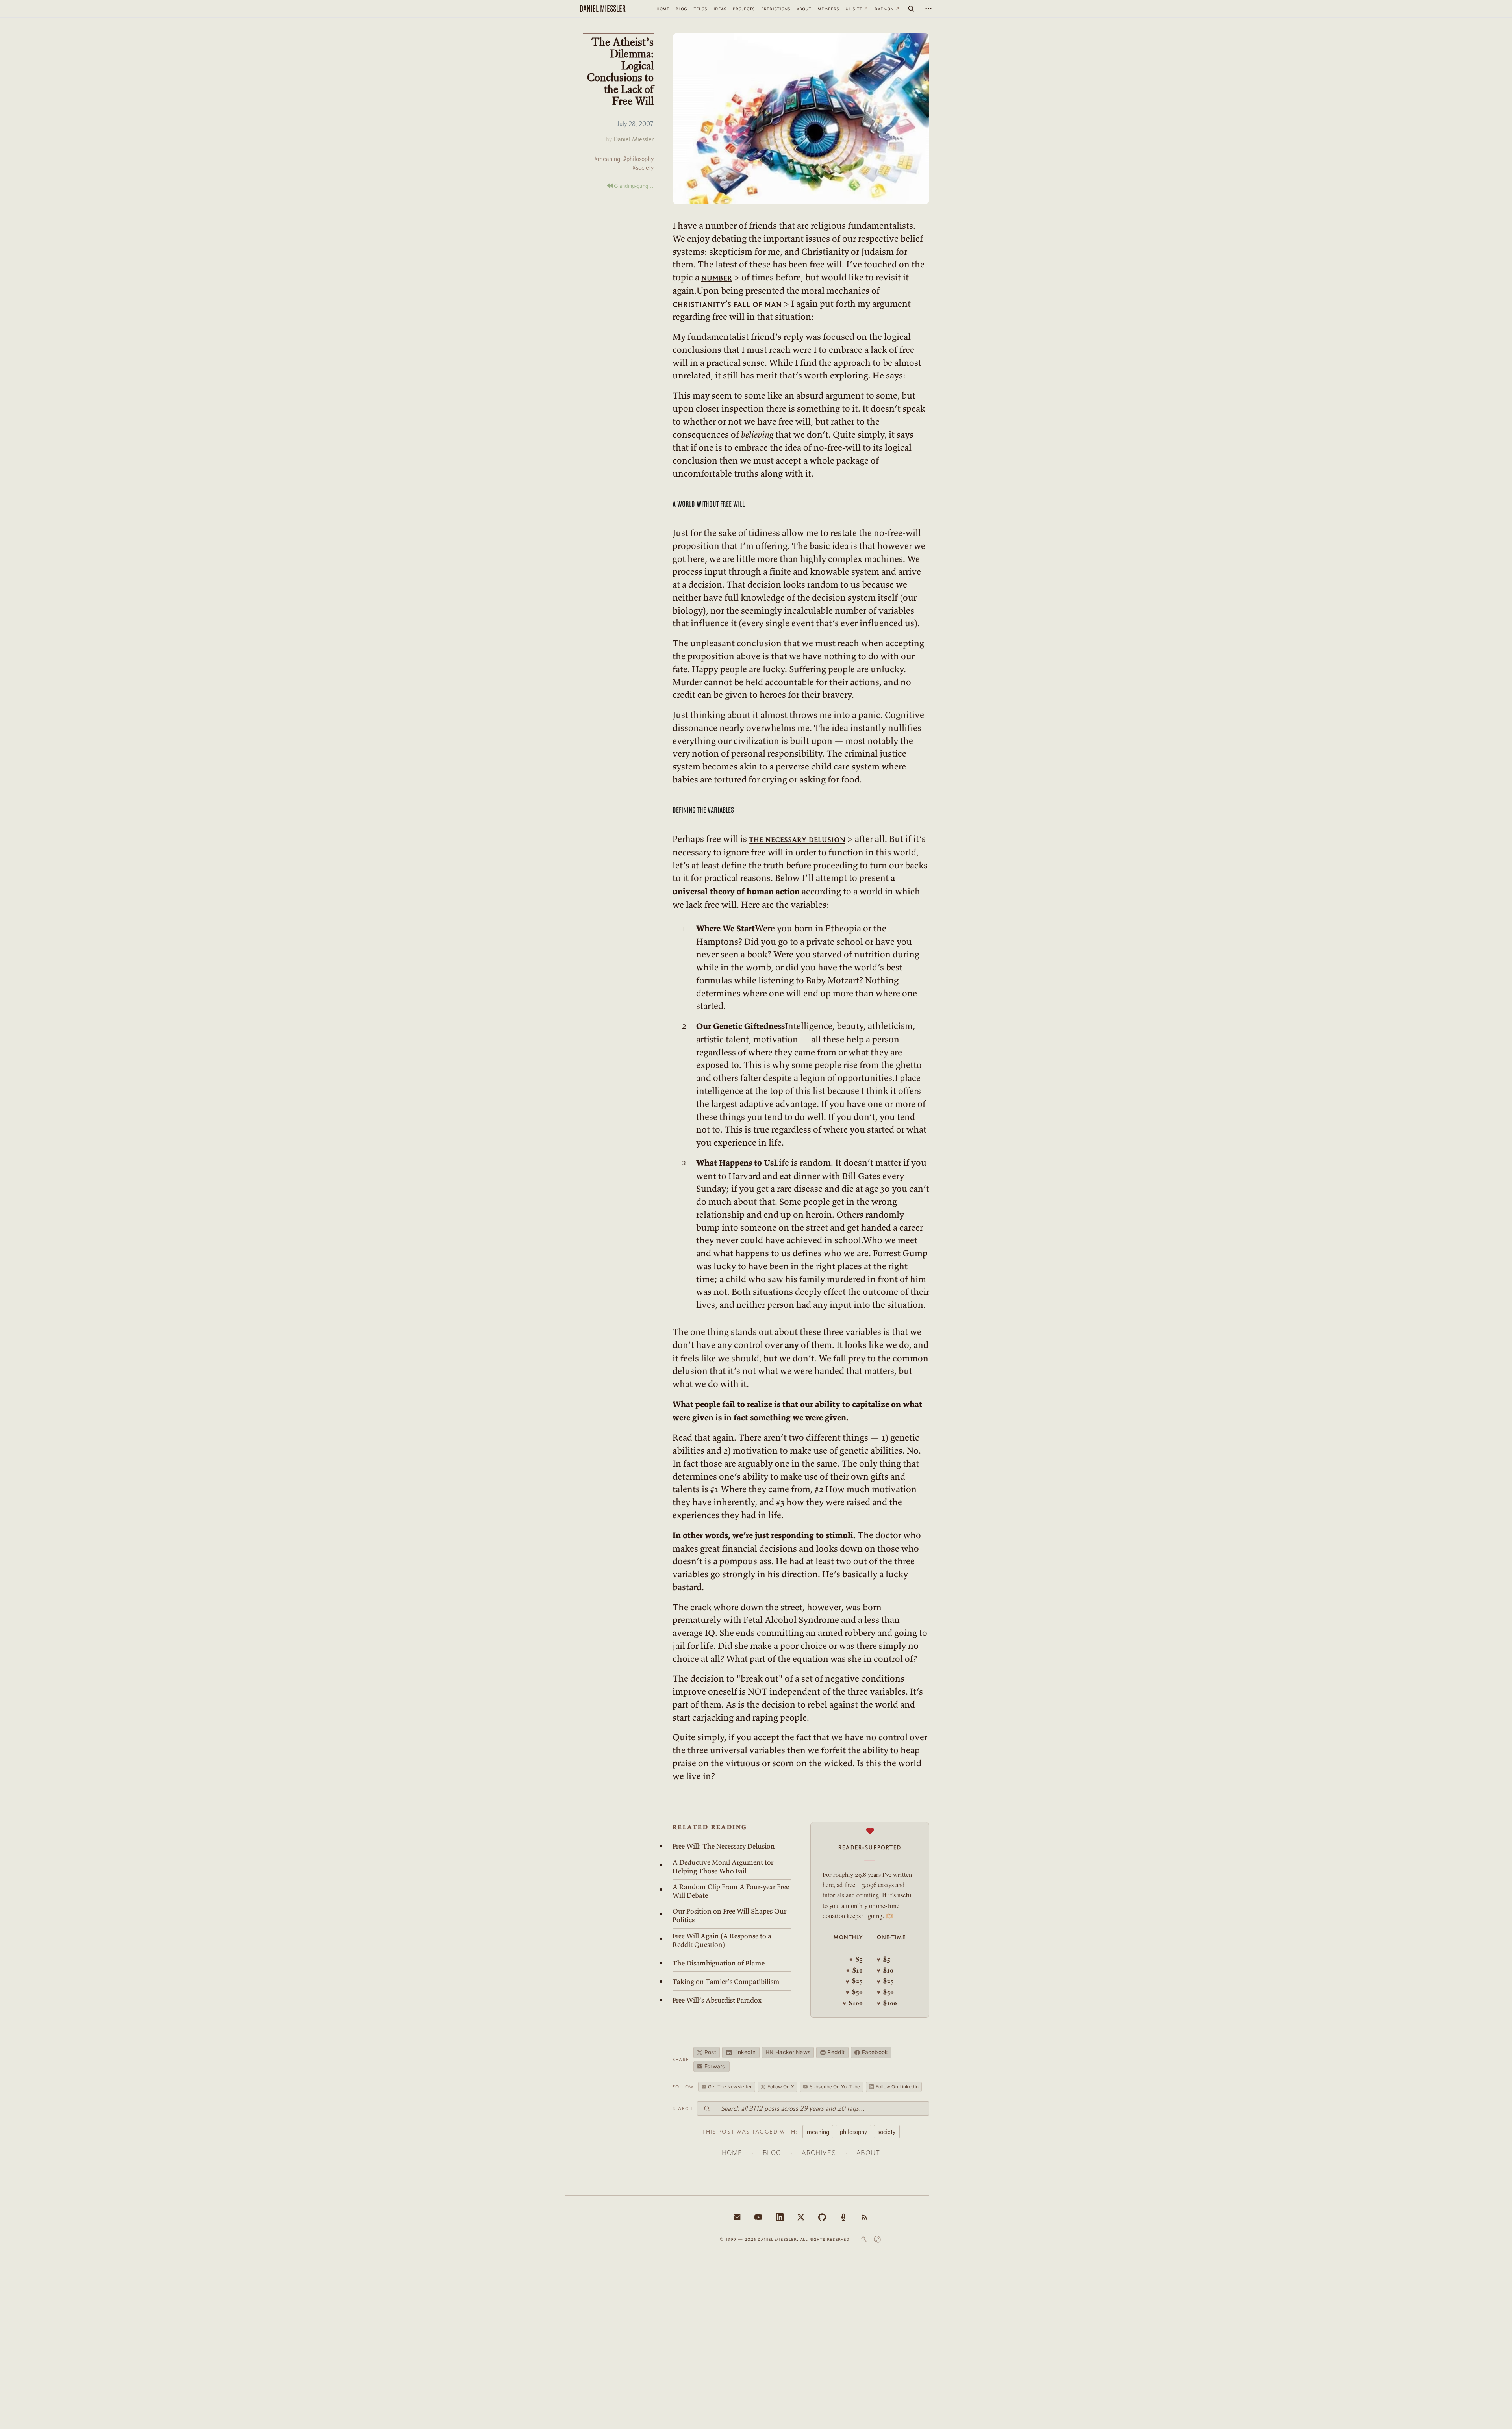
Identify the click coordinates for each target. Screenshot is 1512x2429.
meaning (818, 2132)
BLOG (772, 2153)
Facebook (875, 2052)
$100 (853, 2003)
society (887, 2132)
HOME (732, 2153)
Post (710, 2052)
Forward (715, 2066)
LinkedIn (744, 2052)
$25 (854, 1981)
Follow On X (781, 2087)
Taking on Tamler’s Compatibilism (726, 1982)
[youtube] (758, 2217)
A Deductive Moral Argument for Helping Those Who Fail (723, 1867)
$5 (856, 1959)
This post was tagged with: (750, 2132)
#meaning (607, 159)
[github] (822, 2217)
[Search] (911, 9)
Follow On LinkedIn (897, 2087)
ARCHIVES (819, 2153)
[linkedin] (780, 2217)
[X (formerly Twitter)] (801, 2217)
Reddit (836, 2052)
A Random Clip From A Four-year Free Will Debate (731, 1891)
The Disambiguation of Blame (719, 1963)
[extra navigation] (928, 9)
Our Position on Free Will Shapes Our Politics (729, 1915)
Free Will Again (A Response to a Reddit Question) (722, 1940)
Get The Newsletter (730, 2087)
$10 (854, 1970)
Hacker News (788, 2052)
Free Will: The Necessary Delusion (724, 1846)
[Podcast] (843, 2217)
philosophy (853, 2132)
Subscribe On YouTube (835, 2087)
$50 (854, 1992)
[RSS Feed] (865, 2217)
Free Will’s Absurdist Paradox (717, 2000)
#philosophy (638, 159)
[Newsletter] (737, 2217)
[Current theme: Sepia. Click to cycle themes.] (877, 2239)
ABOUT (868, 2153)
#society (643, 168)
